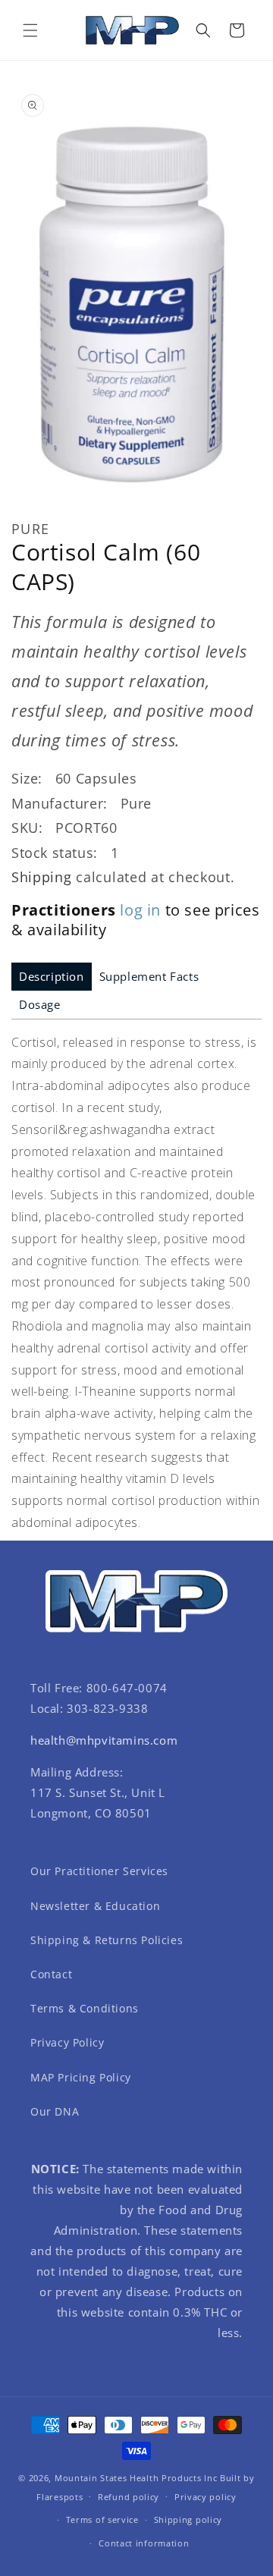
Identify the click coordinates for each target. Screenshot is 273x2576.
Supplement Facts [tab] (149, 976)
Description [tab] (52, 976)
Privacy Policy (67, 2042)
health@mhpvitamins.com (104, 1740)
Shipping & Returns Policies (107, 1940)
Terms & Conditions (85, 2008)
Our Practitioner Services (99, 1871)
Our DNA (55, 2111)
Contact (51, 1974)
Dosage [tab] (40, 1004)
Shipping (42, 877)
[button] (30, 30)
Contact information (144, 2543)
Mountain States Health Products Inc (136, 2478)
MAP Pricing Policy (81, 2077)
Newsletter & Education (95, 1906)
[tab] (52, 977)
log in (140, 910)
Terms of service (102, 2519)
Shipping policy (188, 2519)
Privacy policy (206, 2497)
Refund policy (129, 2497)
